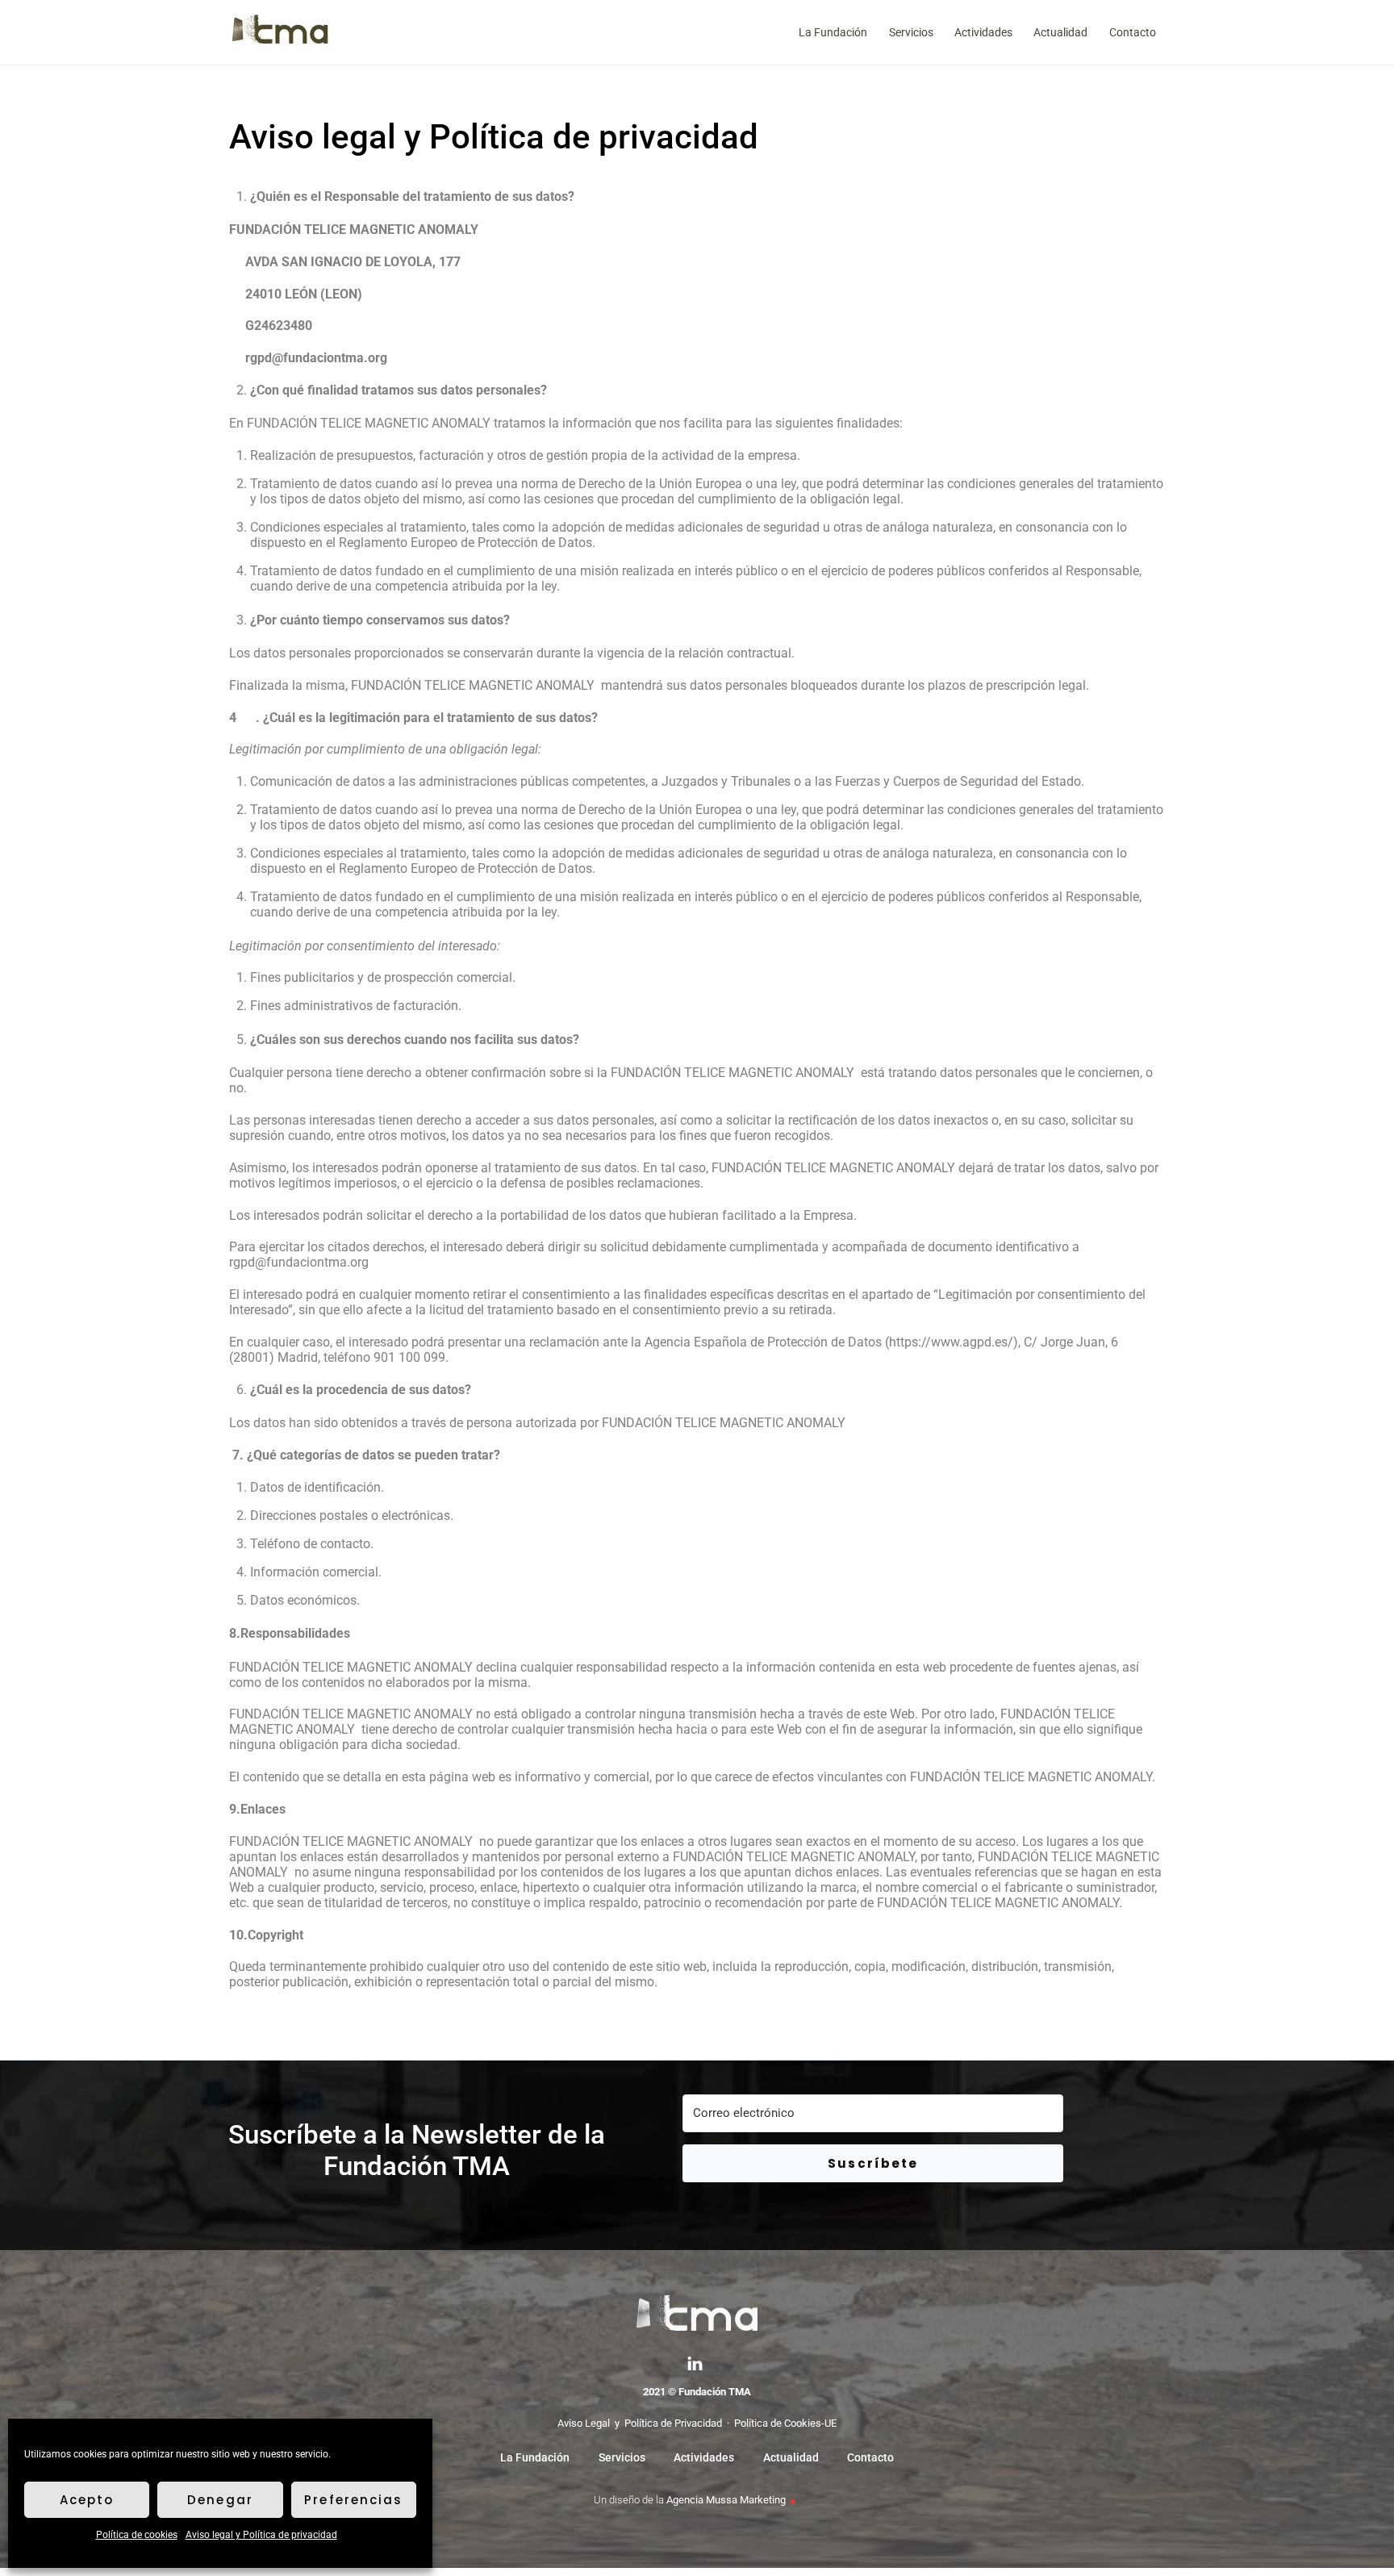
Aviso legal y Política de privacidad (261, 2535)
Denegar (220, 2500)
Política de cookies (137, 2535)
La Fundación (833, 32)
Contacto (1133, 32)
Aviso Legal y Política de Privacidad (640, 2423)
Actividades (983, 32)
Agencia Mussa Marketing (726, 2500)
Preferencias (353, 2500)
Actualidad (1060, 32)
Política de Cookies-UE (785, 2423)
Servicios (911, 32)
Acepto (87, 2500)
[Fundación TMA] (280, 42)
